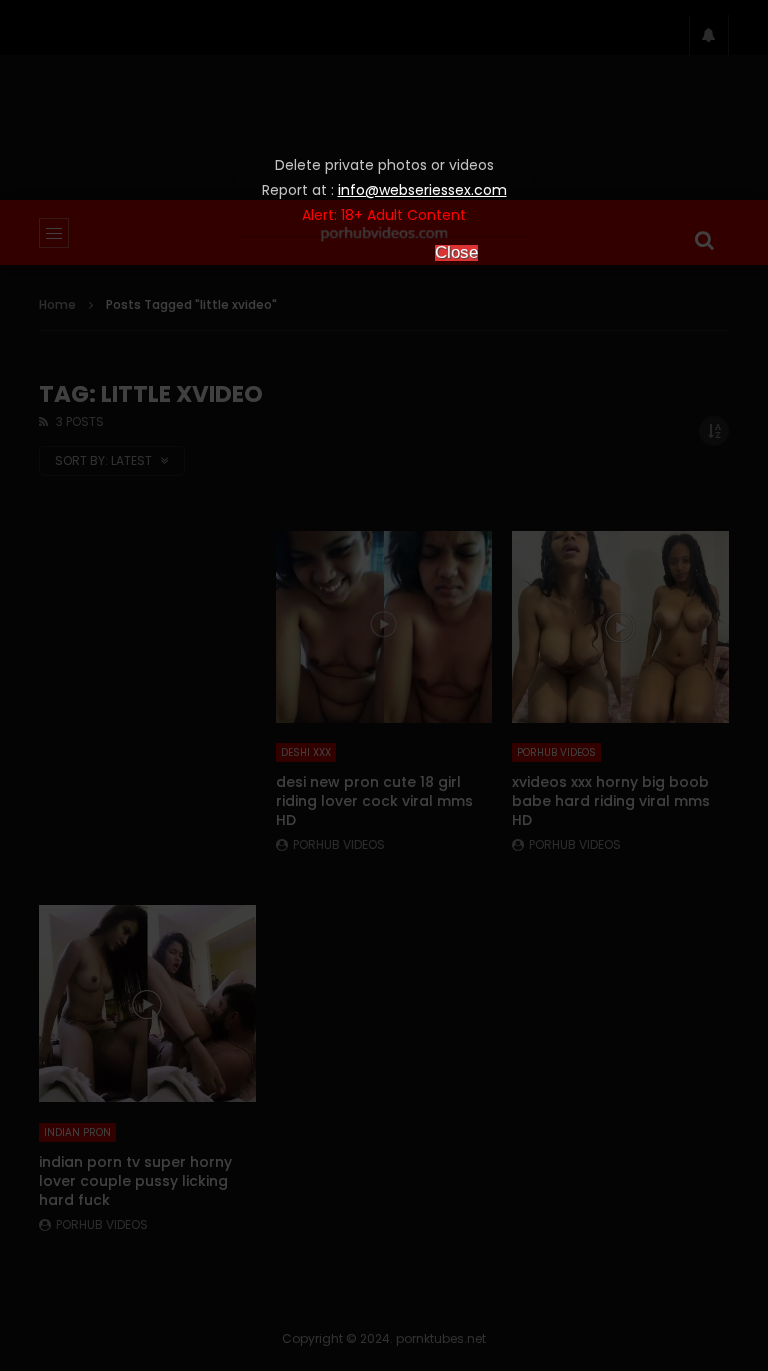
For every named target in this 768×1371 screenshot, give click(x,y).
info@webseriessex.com (422, 190)
